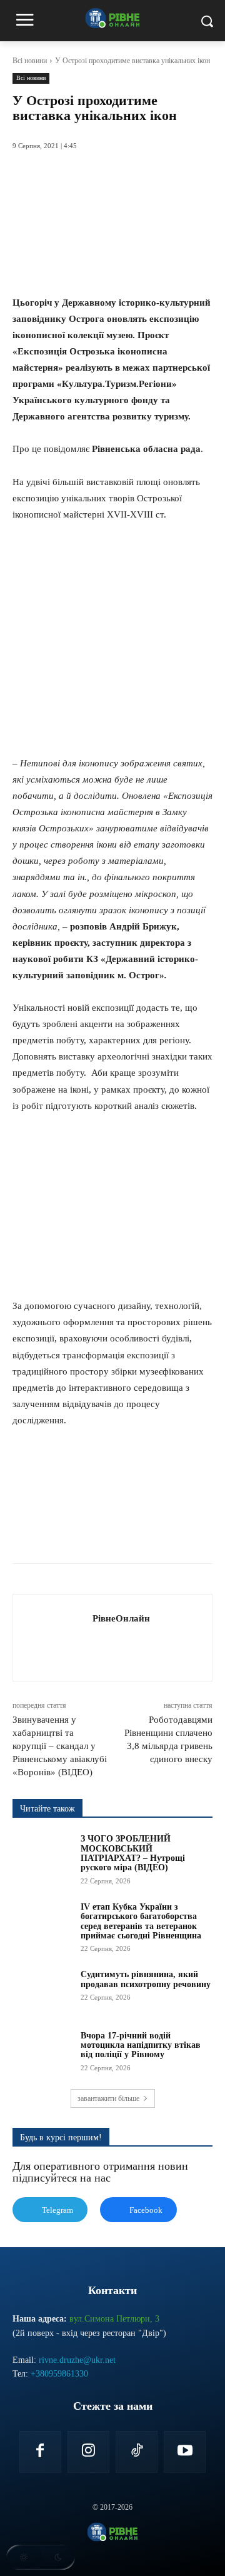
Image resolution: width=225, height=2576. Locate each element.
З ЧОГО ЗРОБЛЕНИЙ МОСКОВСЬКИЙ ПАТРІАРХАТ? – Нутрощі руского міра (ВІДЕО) (133, 1853)
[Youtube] (185, 2452)
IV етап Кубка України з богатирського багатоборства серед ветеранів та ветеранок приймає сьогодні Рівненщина (141, 1921)
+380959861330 (59, 2374)
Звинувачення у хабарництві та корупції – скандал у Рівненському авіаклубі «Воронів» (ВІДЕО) (60, 1746)
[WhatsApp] (122, 1532)
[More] (209, 1532)
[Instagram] (88, 2452)
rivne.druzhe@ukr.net (77, 2360)
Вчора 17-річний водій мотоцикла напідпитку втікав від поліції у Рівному (141, 2045)
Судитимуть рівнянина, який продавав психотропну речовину (146, 1979)
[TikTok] (137, 2452)
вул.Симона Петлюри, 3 (114, 2319)
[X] (93, 1532)
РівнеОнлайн (121, 1618)
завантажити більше (108, 2098)
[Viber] (179, 1532)
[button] (41, 2557)
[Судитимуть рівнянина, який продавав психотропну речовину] (42, 1991)
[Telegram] (151, 1532)
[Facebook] (64, 1532)
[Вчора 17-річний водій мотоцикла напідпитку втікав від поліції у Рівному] (42, 2052)
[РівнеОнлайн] (56, 1638)
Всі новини (30, 61)
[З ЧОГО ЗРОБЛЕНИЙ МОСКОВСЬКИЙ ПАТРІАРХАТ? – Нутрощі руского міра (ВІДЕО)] (42, 1855)
